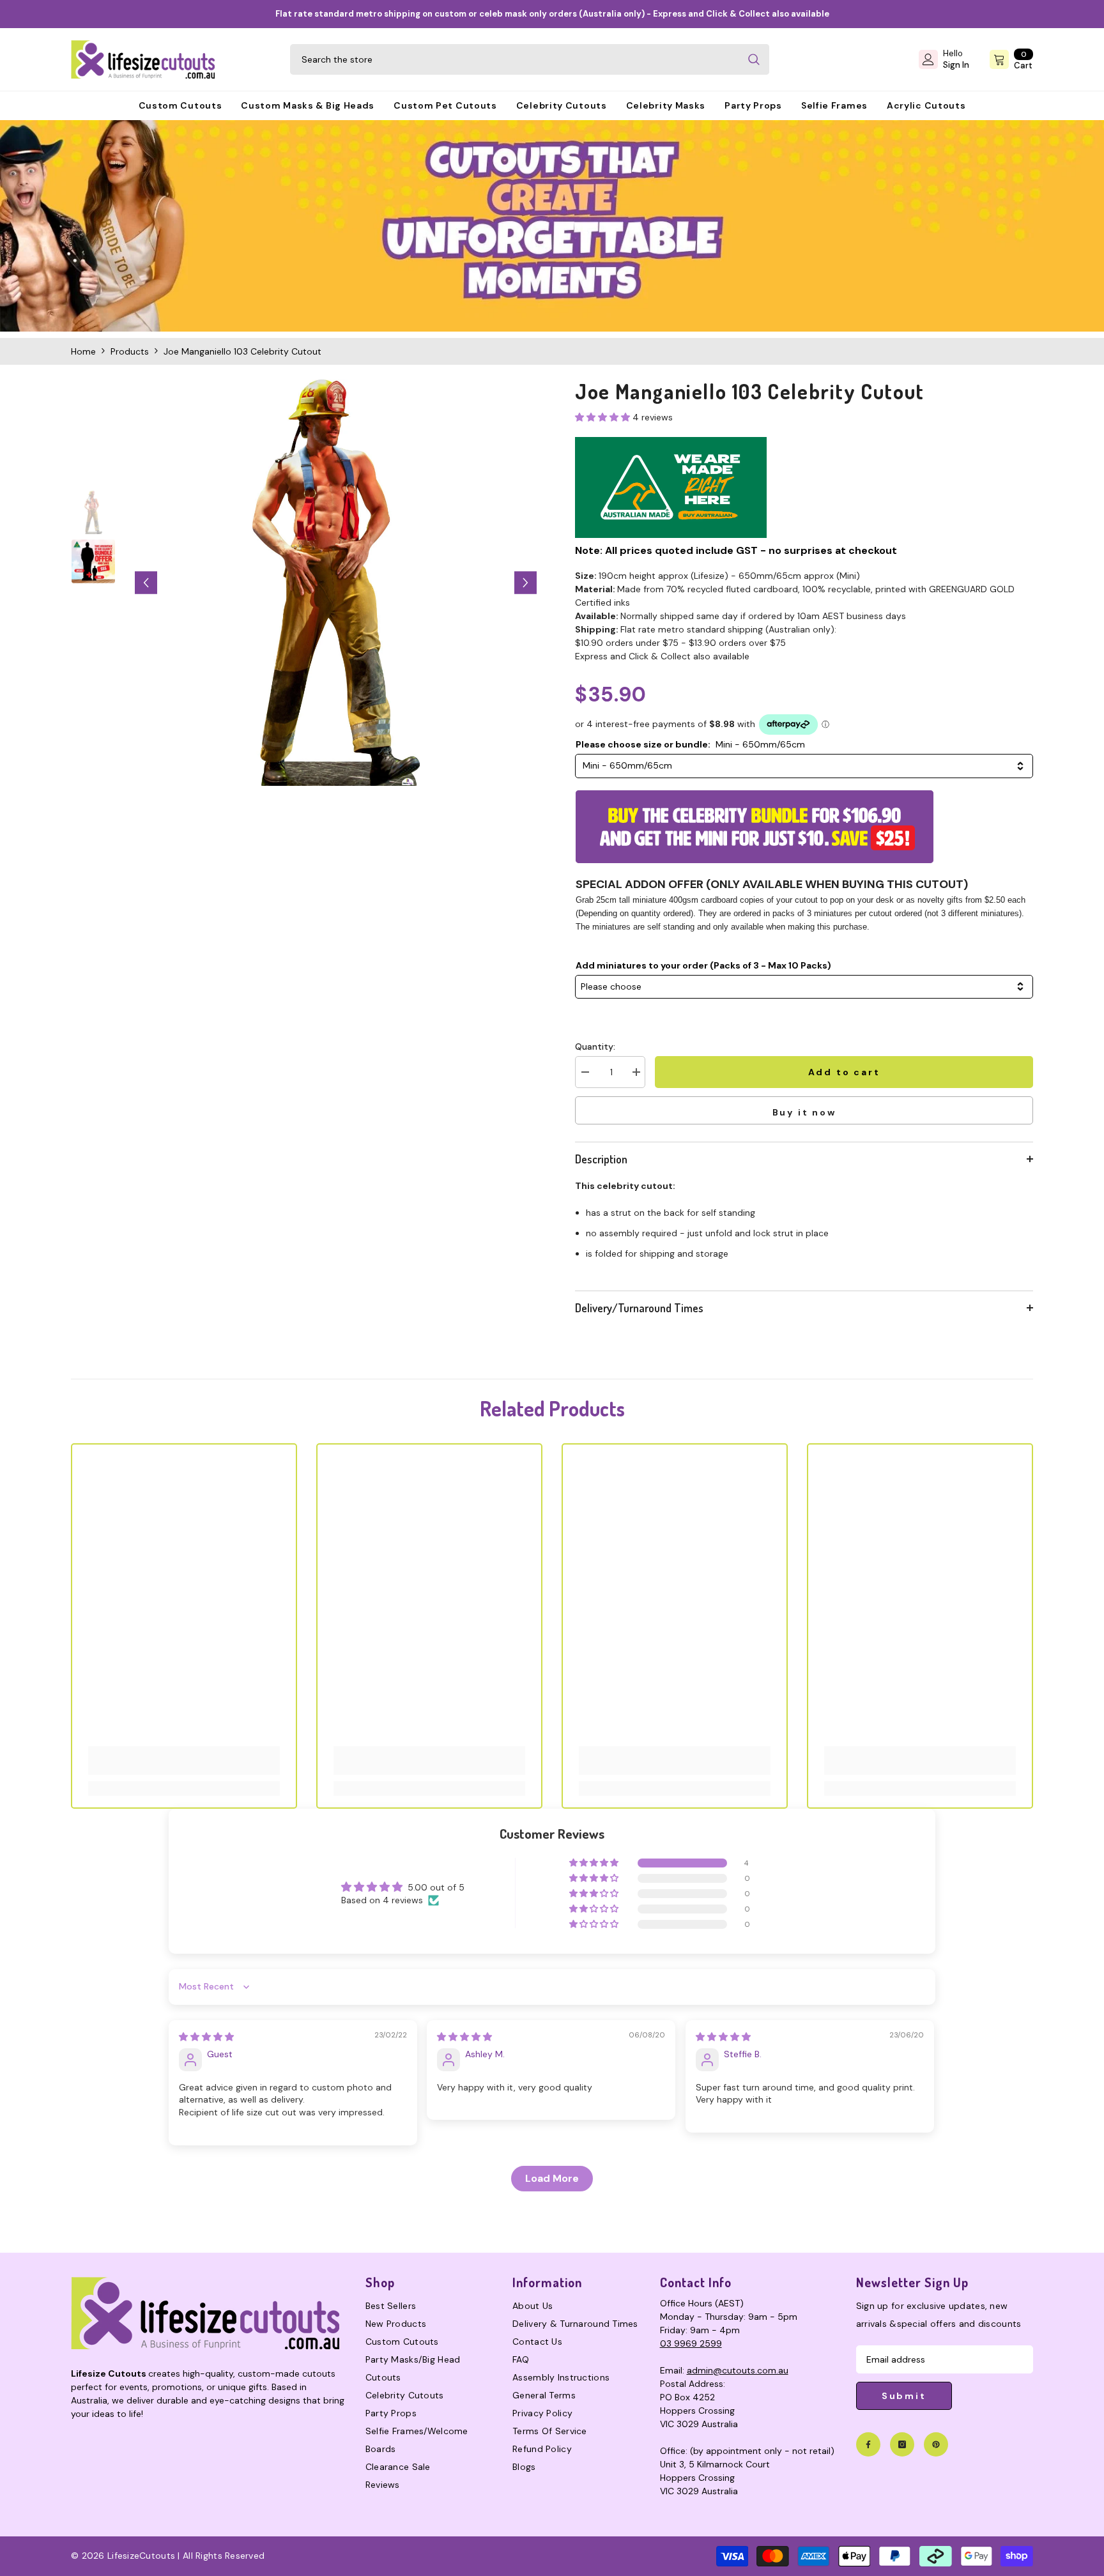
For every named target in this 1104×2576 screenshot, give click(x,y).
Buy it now (804, 1112)
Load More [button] (552, 2178)
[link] (552, 226)
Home (83, 351)
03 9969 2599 (691, 2343)
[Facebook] (868, 2444)
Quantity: (595, 1046)
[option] (336, 583)
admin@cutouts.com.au (738, 2370)
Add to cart (844, 1072)
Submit (904, 2396)
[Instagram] (902, 2444)
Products (130, 351)
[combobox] (514, 59)
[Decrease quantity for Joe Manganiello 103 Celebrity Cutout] (585, 1072)
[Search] (530, 59)
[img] (206, 2037)
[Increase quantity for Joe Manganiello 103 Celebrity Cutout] (636, 1072)
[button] (146, 583)
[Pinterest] (936, 2444)
